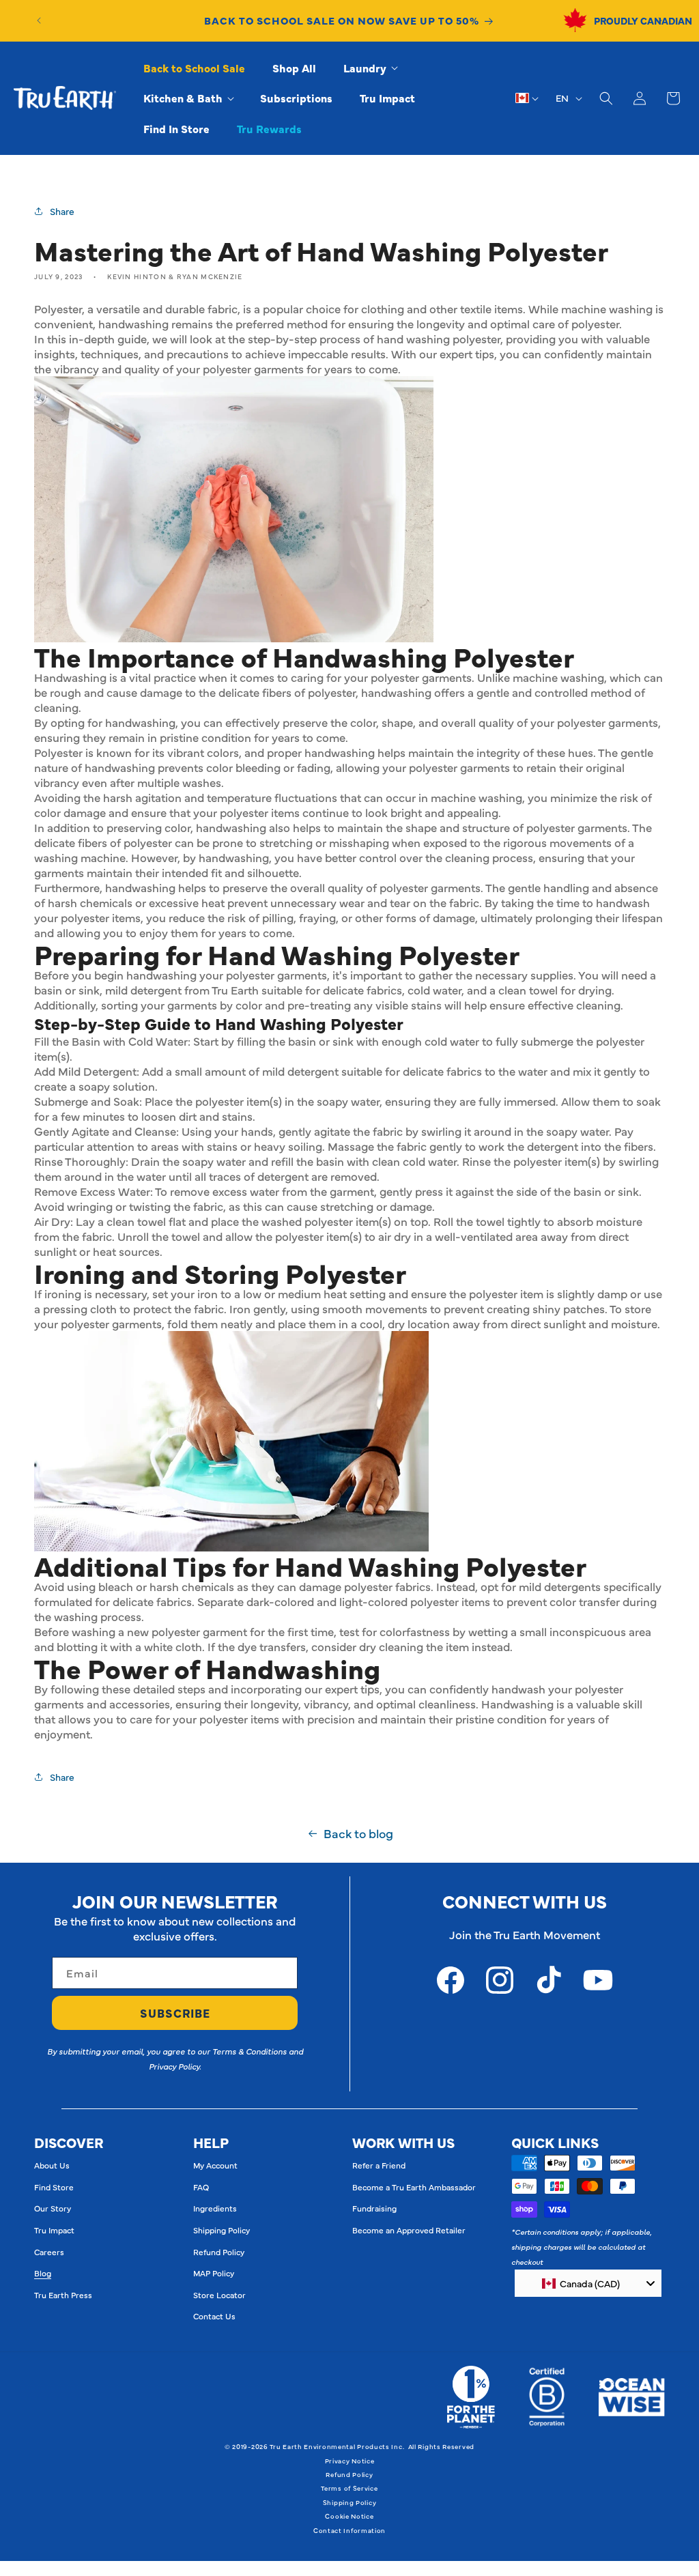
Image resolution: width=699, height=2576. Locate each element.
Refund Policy (219, 2252)
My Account (215, 2165)
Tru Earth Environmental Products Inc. (337, 2446)
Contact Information (349, 2530)
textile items (491, 309)
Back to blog (358, 1833)
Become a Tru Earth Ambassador (414, 2187)
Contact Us (214, 2316)
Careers (49, 2252)
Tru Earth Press (63, 2295)
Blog (43, 2273)
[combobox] (588, 2283)
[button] (370, 68)
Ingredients (215, 2208)
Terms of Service (349, 2488)
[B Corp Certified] (547, 2397)
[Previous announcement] (39, 20)
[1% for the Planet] (471, 2397)
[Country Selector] (527, 98)
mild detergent (143, 990)
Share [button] (62, 211)
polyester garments (111, 1323)
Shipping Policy (222, 2230)
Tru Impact (54, 2230)
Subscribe (175, 2013)
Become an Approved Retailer (409, 2230)
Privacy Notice (350, 2461)
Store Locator (219, 2295)
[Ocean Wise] (632, 2397)
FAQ (201, 2187)
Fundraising (374, 2208)
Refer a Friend (379, 2165)
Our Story (53, 2208)
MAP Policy (214, 2273)
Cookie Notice (349, 2516)
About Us (52, 2165)
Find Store (54, 2187)
